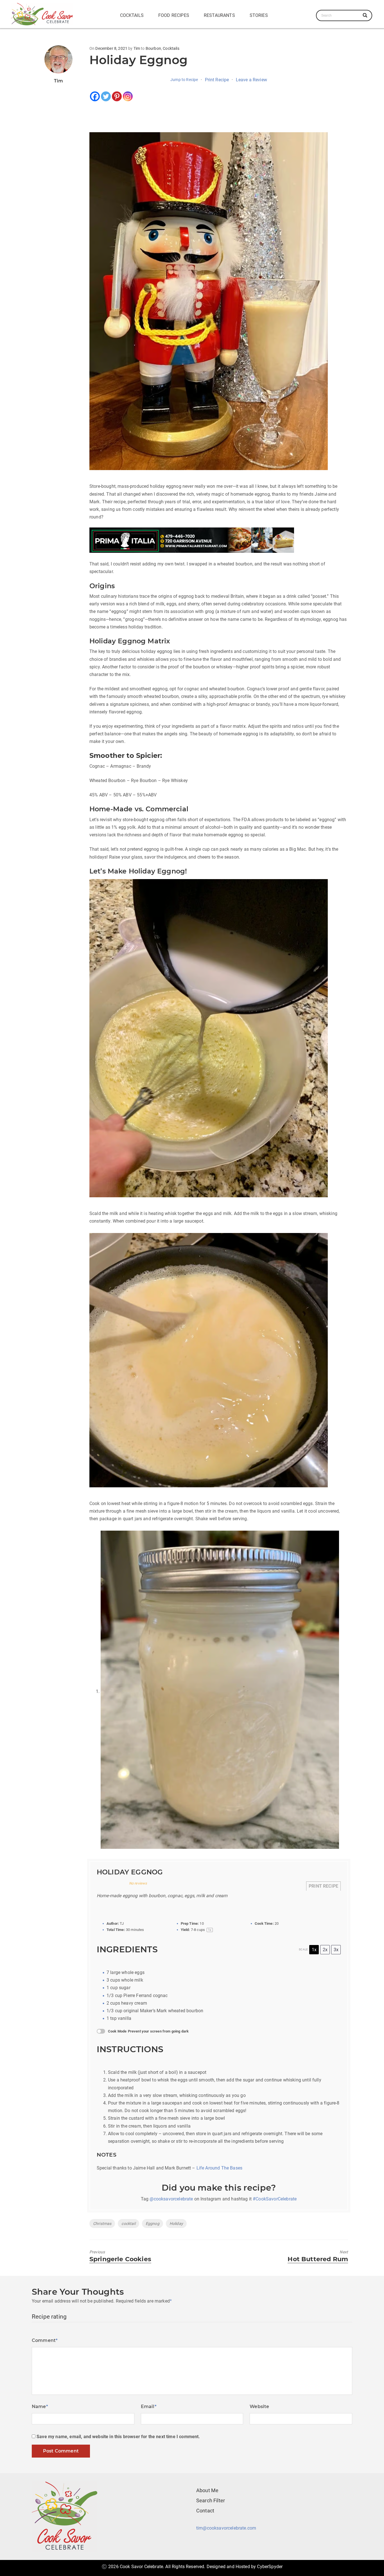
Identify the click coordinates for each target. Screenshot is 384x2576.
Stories (259, 15)
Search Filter (211, 2500)
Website (259, 2407)
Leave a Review (251, 80)
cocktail (128, 2224)
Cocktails (132, 15)
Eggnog (153, 2224)
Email (149, 2407)
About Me (207, 2490)
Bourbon (153, 48)
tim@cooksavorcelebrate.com (226, 2528)
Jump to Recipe (184, 80)
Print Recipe (217, 80)
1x (314, 1950)
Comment (45, 2340)
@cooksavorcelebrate (171, 2199)
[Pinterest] (117, 96)
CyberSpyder (270, 2567)
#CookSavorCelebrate (275, 2199)
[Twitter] (106, 96)
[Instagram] (128, 96)
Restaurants (219, 15)
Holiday (176, 2224)
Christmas (102, 2224)
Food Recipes (174, 15)
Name (40, 2407)
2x (325, 1950)
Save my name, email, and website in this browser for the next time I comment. (118, 2437)
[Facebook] (95, 96)
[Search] (365, 15)
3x (336, 1950)
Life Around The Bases (219, 2168)
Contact (205, 2511)
